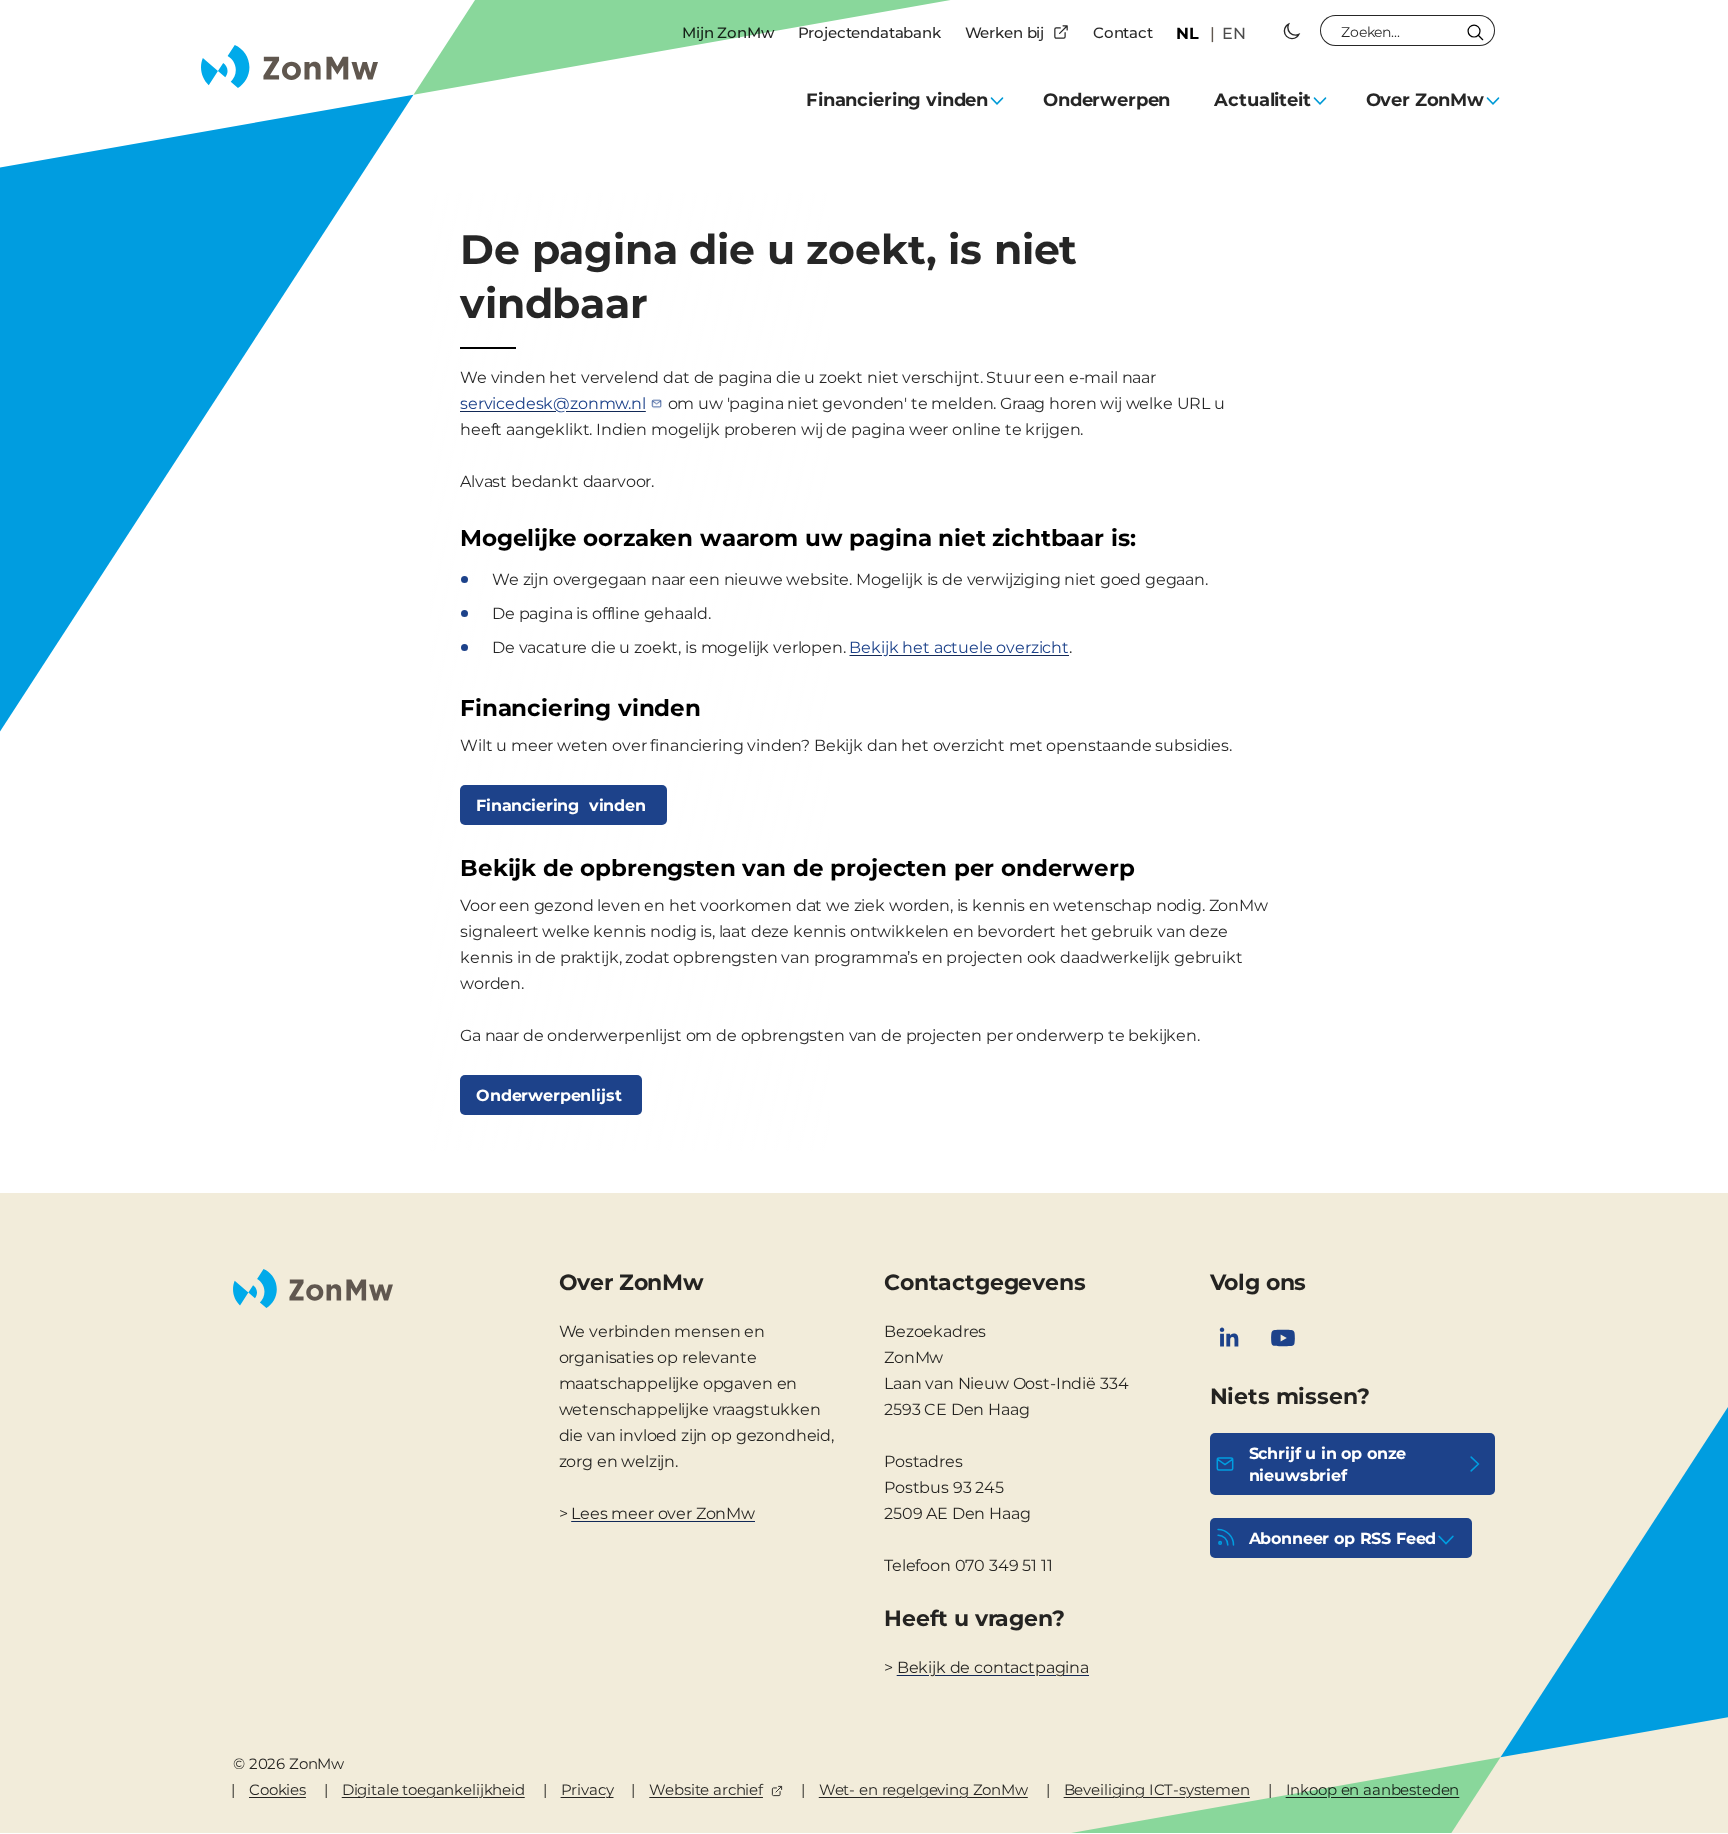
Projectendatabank (869, 32)
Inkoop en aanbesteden (1373, 1789)
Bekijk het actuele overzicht (959, 647)
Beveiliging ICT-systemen (1157, 1789)
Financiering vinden (563, 805)
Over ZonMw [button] (1425, 100)
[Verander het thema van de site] (1292, 31)
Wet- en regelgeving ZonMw (923, 1789)
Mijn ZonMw (727, 32)
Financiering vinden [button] (897, 100)
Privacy (587, 1789)
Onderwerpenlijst (551, 1095)
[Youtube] (1283, 1338)
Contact (1123, 32)
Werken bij (1004, 32)
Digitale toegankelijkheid (433, 1789)
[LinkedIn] (1229, 1338)
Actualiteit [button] (1262, 100)
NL (1187, 33)
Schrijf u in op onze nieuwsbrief (1328, 1464)
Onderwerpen (1106, 100)
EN (1234, 33)
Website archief (706, 1789)
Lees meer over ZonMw (663, 1513)
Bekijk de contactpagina (993, 1667)
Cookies (277, 1789)
